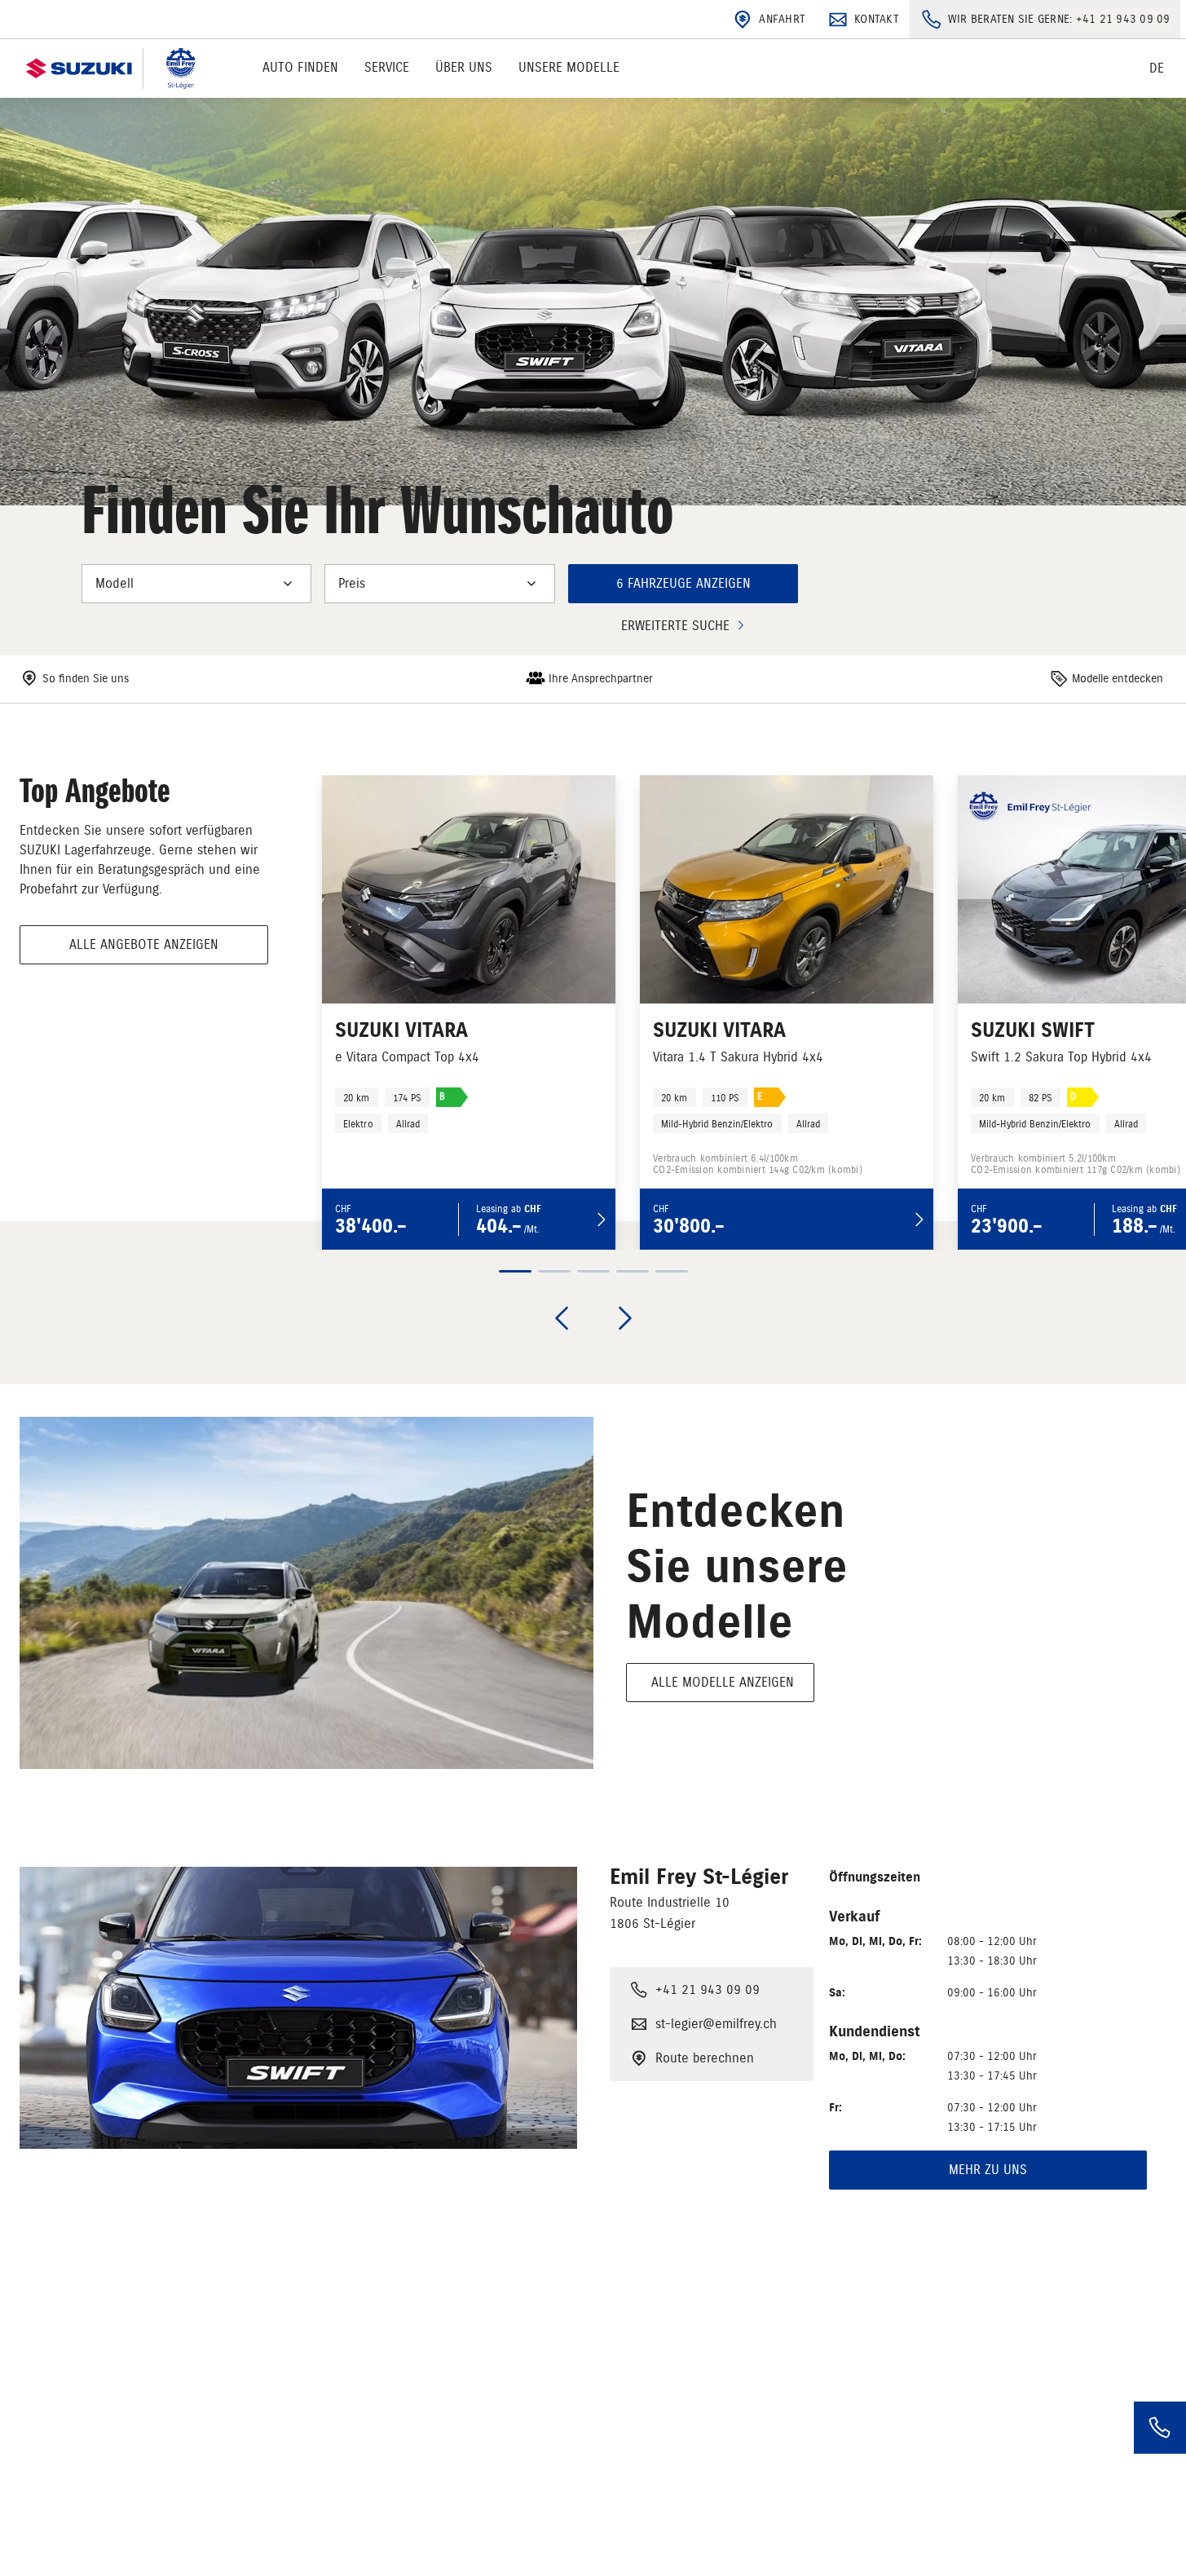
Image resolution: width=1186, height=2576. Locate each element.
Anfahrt (782, 19)
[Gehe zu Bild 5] (672, 1271)
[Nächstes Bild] (625, 1318)
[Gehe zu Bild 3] (593, 1271)
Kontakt (877, 19)
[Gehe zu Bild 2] (554, 1271)
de (1157, 68)
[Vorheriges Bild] (562, 1318)
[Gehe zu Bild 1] (515, 1271)
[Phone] (1160, 2428)
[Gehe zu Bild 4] (633, 1271)
